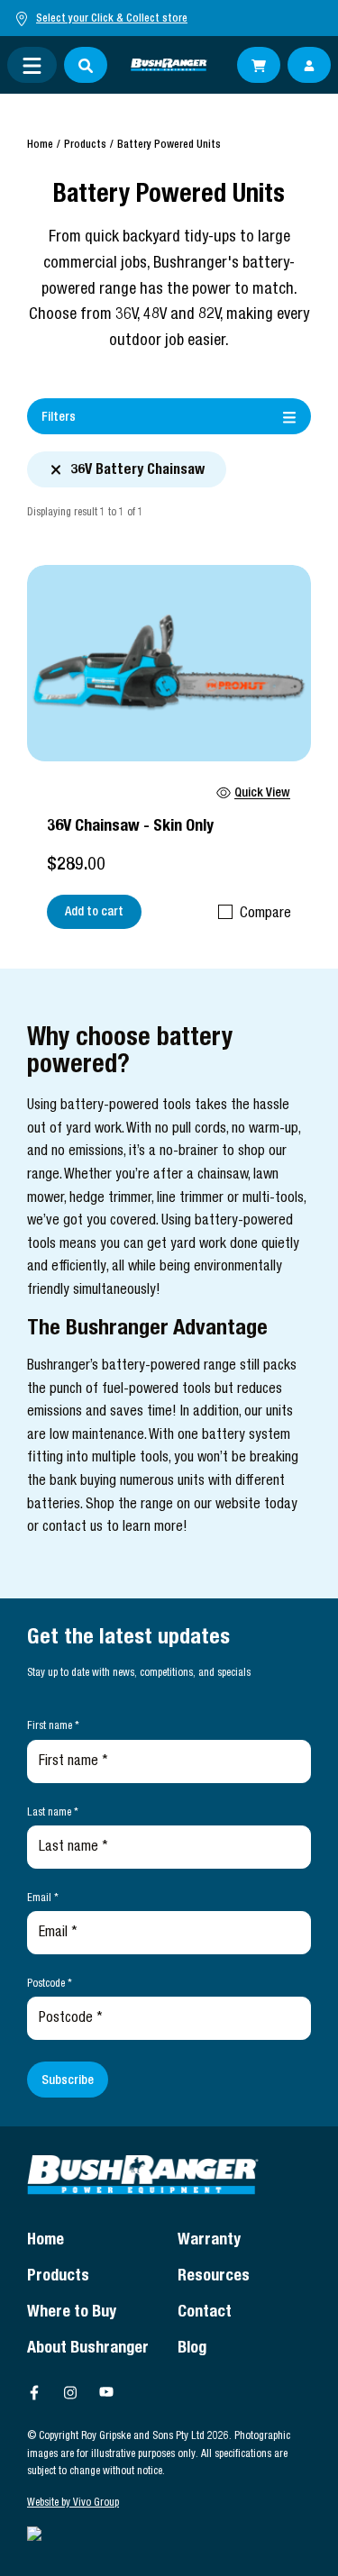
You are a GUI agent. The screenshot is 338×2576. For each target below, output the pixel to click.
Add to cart (94, 913)
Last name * (53, 1813)
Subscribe (68, 2081)
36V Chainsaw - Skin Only (130, 827)
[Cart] (259, 65)
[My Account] (309, 65)
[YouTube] (106, 2392)
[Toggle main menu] (32, 65)
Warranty (209, 2241)
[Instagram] (70, 2392)
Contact (205, 2313)
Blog (192, 2349)
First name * (53, 1726)
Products (85, 145)
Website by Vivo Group (73, 2503)
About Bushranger (88, 2349)
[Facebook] (34, 2392)
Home (40, 145)
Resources (214, 2277)
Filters (59, 418)
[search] (86, 65)
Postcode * (50, 1984)
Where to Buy (72, 2313)
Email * (43, 1898)
